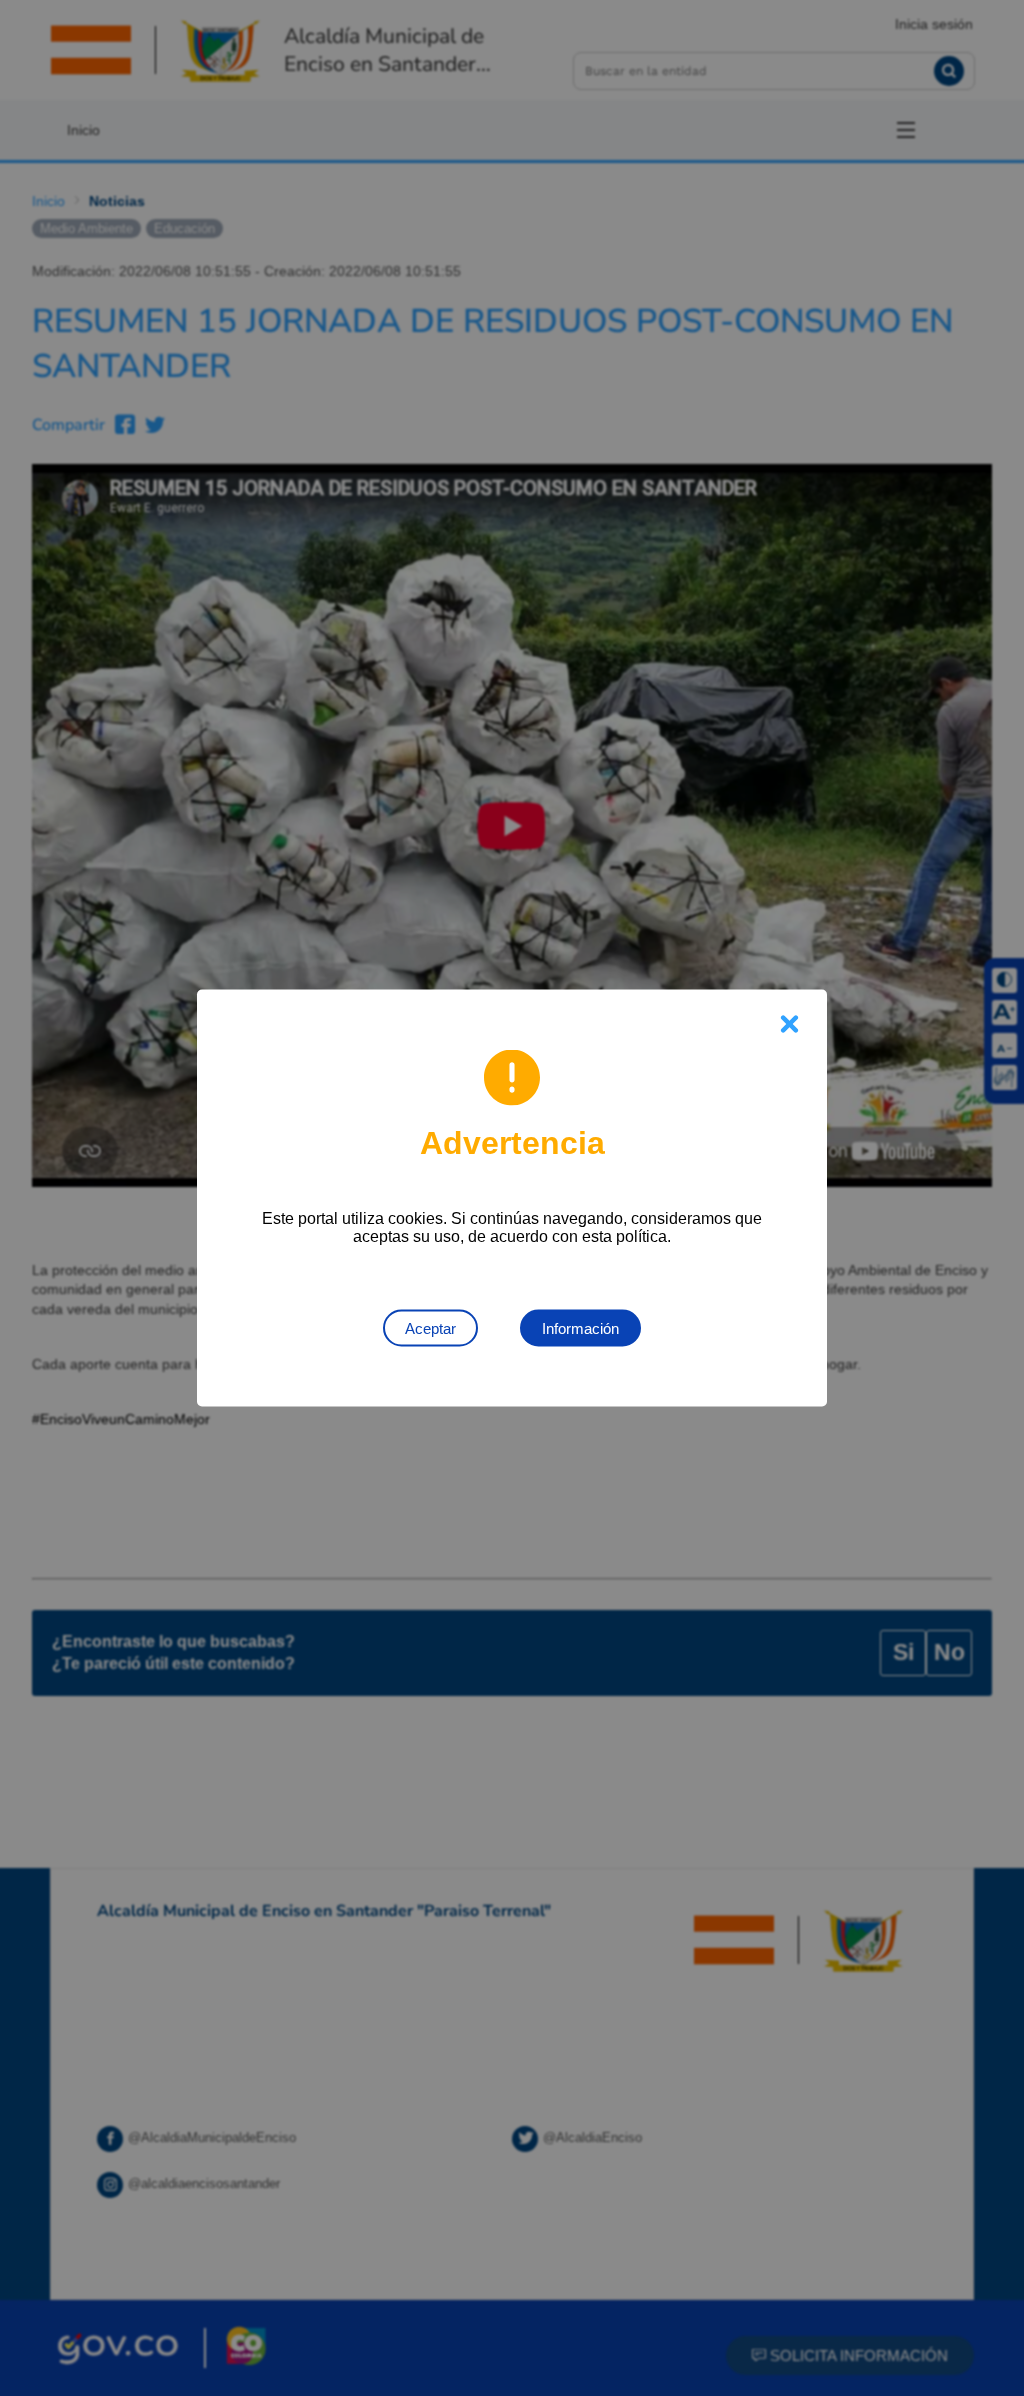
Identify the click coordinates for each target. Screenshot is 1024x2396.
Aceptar (430, 1328)
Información (580, 1328)
